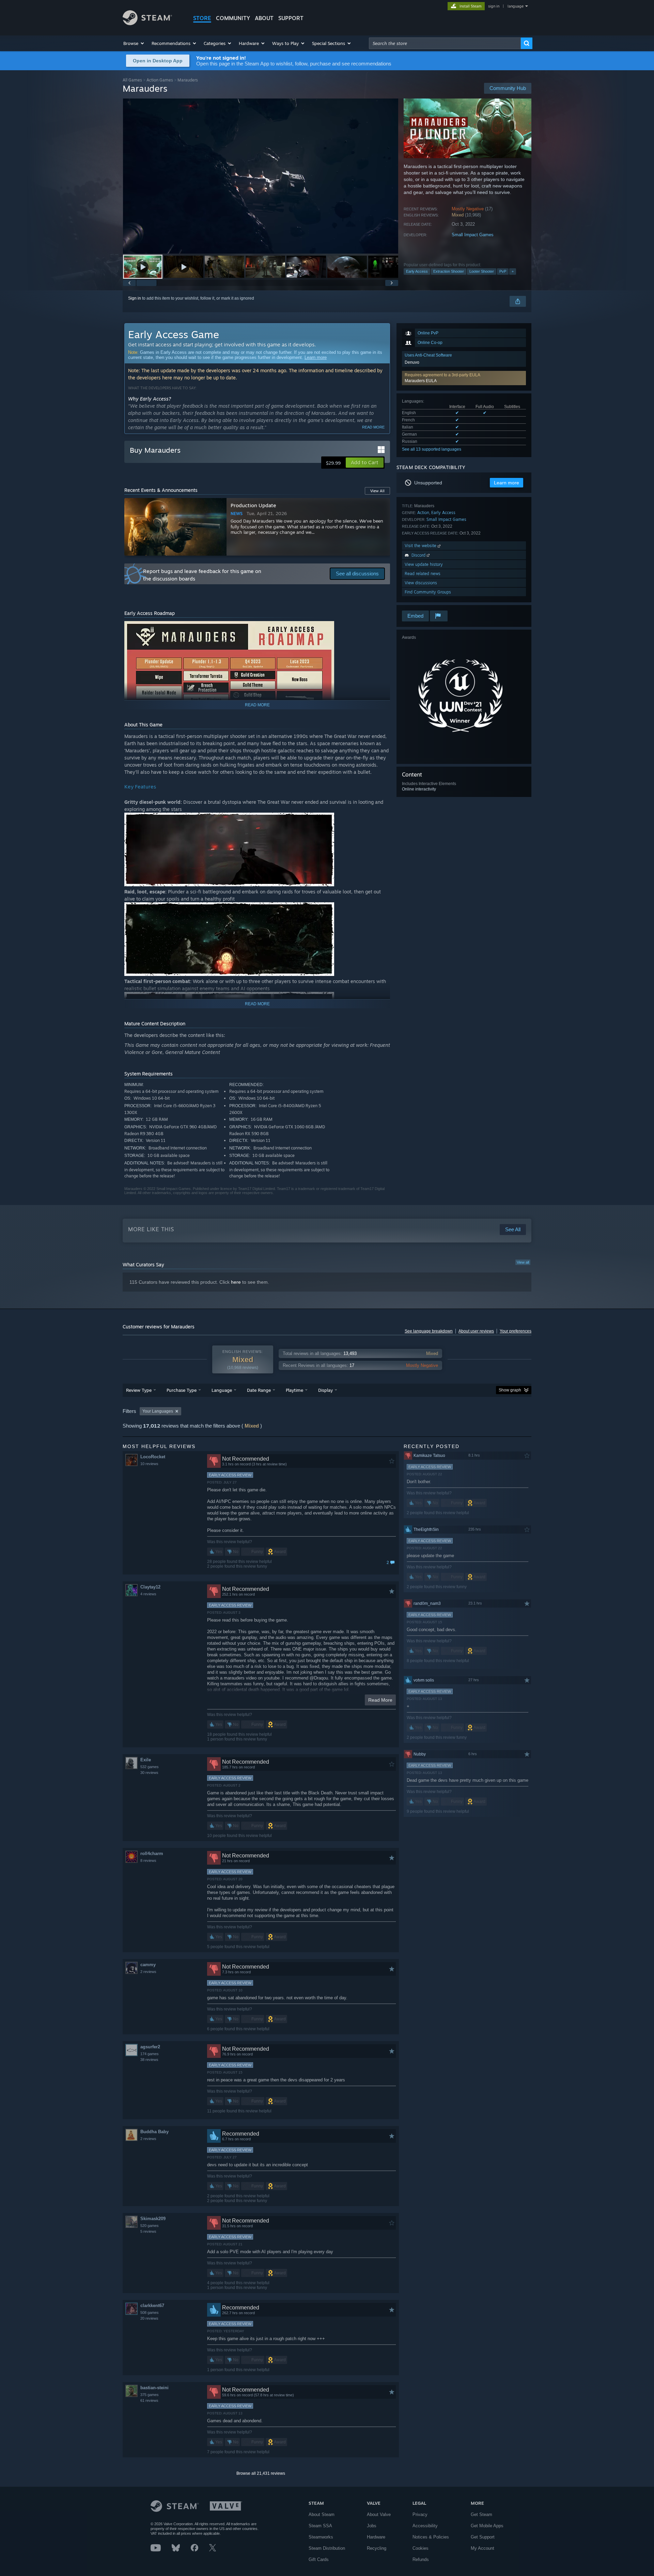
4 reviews (148, 1594)
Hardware (376, 2537)
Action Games (160, 80)
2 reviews (148, 1972)
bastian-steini (154, 2388)
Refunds (421, 2559)
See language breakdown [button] (429, 1331)
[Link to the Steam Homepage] (147, 23)
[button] (134, 43)
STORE (202, 18)
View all (523, 1262)
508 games (150, 2313)
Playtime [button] (294, 1390)
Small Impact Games (473, 235)
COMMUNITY (233, 18)
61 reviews (149, 2400)
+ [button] (513, 271)
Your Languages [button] (158, 1411)
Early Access (417, 271)
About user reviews (476, 1331)
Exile (146, 1760)
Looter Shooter (482, 271)
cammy (148, 1965)
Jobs (372, 2526)
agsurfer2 (150, 2047)
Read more (373, 427)
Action (423, 513)
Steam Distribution (327, 2548)
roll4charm (152, 1854)
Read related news (423, 574)
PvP (503, 271)
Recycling (377, 2548)
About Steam (322, 2514)
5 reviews (148, 2231)
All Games (132, 80)
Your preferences (516, 1331)
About (264, 18)
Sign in (135, 298)
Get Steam (481, 2514)
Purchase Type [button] (182, 1390)
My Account (482, 2548)
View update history (424, 564)
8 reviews (148, 1861)
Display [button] (325, 1390)
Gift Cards (319, 2559)
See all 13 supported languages (432, 449)
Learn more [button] (507, 483)
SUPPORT (291, 18)
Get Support (483, 2537)
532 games (150, 1767)
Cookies (421, 2548)
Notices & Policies (431, 2537)
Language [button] (222, 1390)
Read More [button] (380, 1700)
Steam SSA (320, 2526)
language (516, 6)
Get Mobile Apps (487, 2526)
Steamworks (321, 2537)
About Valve (379, 2514)
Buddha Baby (154, 2132)
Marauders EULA (421, 381)
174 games (150, 2054)
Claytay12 (150, 1587)
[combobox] (445, 43)
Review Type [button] (139, 1390)
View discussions (421, 583)
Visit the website (421, 546)
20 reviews (149, 2318)
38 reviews (149, 2060)
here (236, 1282)
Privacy (420, 2514)
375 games (150, 2395)
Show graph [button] (510, 1390)
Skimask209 (153, 2219)
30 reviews (149, 1773)
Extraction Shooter (449, 271)
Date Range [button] (259, 1390)
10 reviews (149, 1464)
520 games (150, 2226)
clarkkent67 (152, 2306)
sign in (494, 6)
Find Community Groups (428, 592)
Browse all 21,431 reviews (261, 2473)
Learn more (316, 357)
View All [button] (377, 491)
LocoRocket (153, 1457)
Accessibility (425, 2526)
